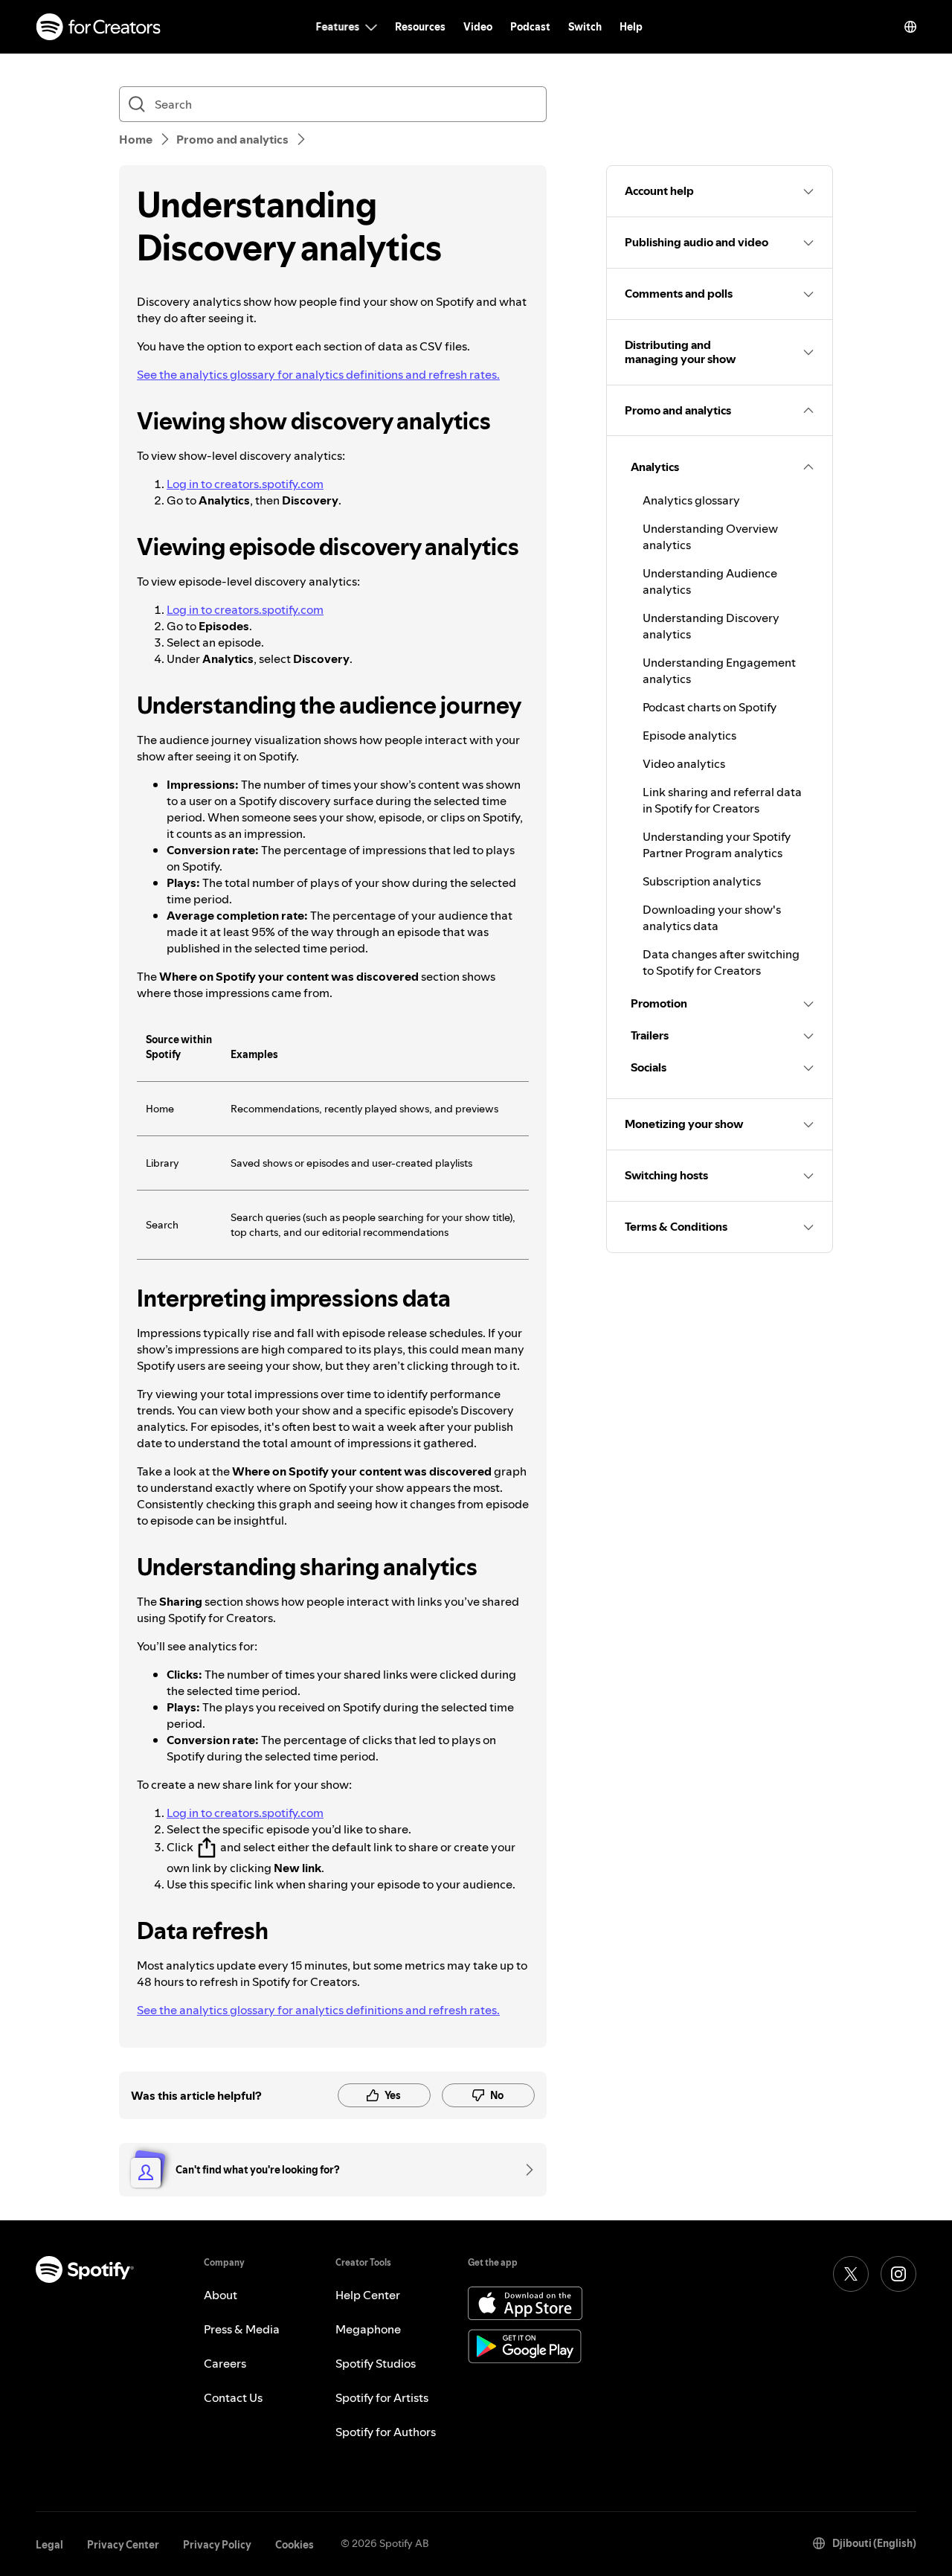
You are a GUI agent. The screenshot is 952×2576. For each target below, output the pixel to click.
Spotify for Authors (386, 2432)
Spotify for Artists (382, 2397)
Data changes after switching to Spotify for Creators (721, 962)
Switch (585, 27)
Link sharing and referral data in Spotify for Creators (722, 800)
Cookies (295, 2545)
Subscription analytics (702, 881)
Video (478, 27)
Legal (49, 2545)
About (221, 2295)
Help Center (368, 2295)
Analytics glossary (691, 500)
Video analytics (684, 763)
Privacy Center (123, 2545)
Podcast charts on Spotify (710, 707)
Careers (225, 2363)
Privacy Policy (217, 2545)
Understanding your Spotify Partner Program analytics (717, 845)
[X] (851, 2274)
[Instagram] (898, 2274)
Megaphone (368, 2329)
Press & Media (242, 2329)
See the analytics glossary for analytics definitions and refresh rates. (318, 374)
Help (631, 27)
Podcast (530, 27)
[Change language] (910, 27)
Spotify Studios (376, 2363)
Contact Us (233, 2397)
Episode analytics (689, 735)
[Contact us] (524, 2170)
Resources (420, 27)
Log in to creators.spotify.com (245, 484)
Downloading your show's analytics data (712, 917)
